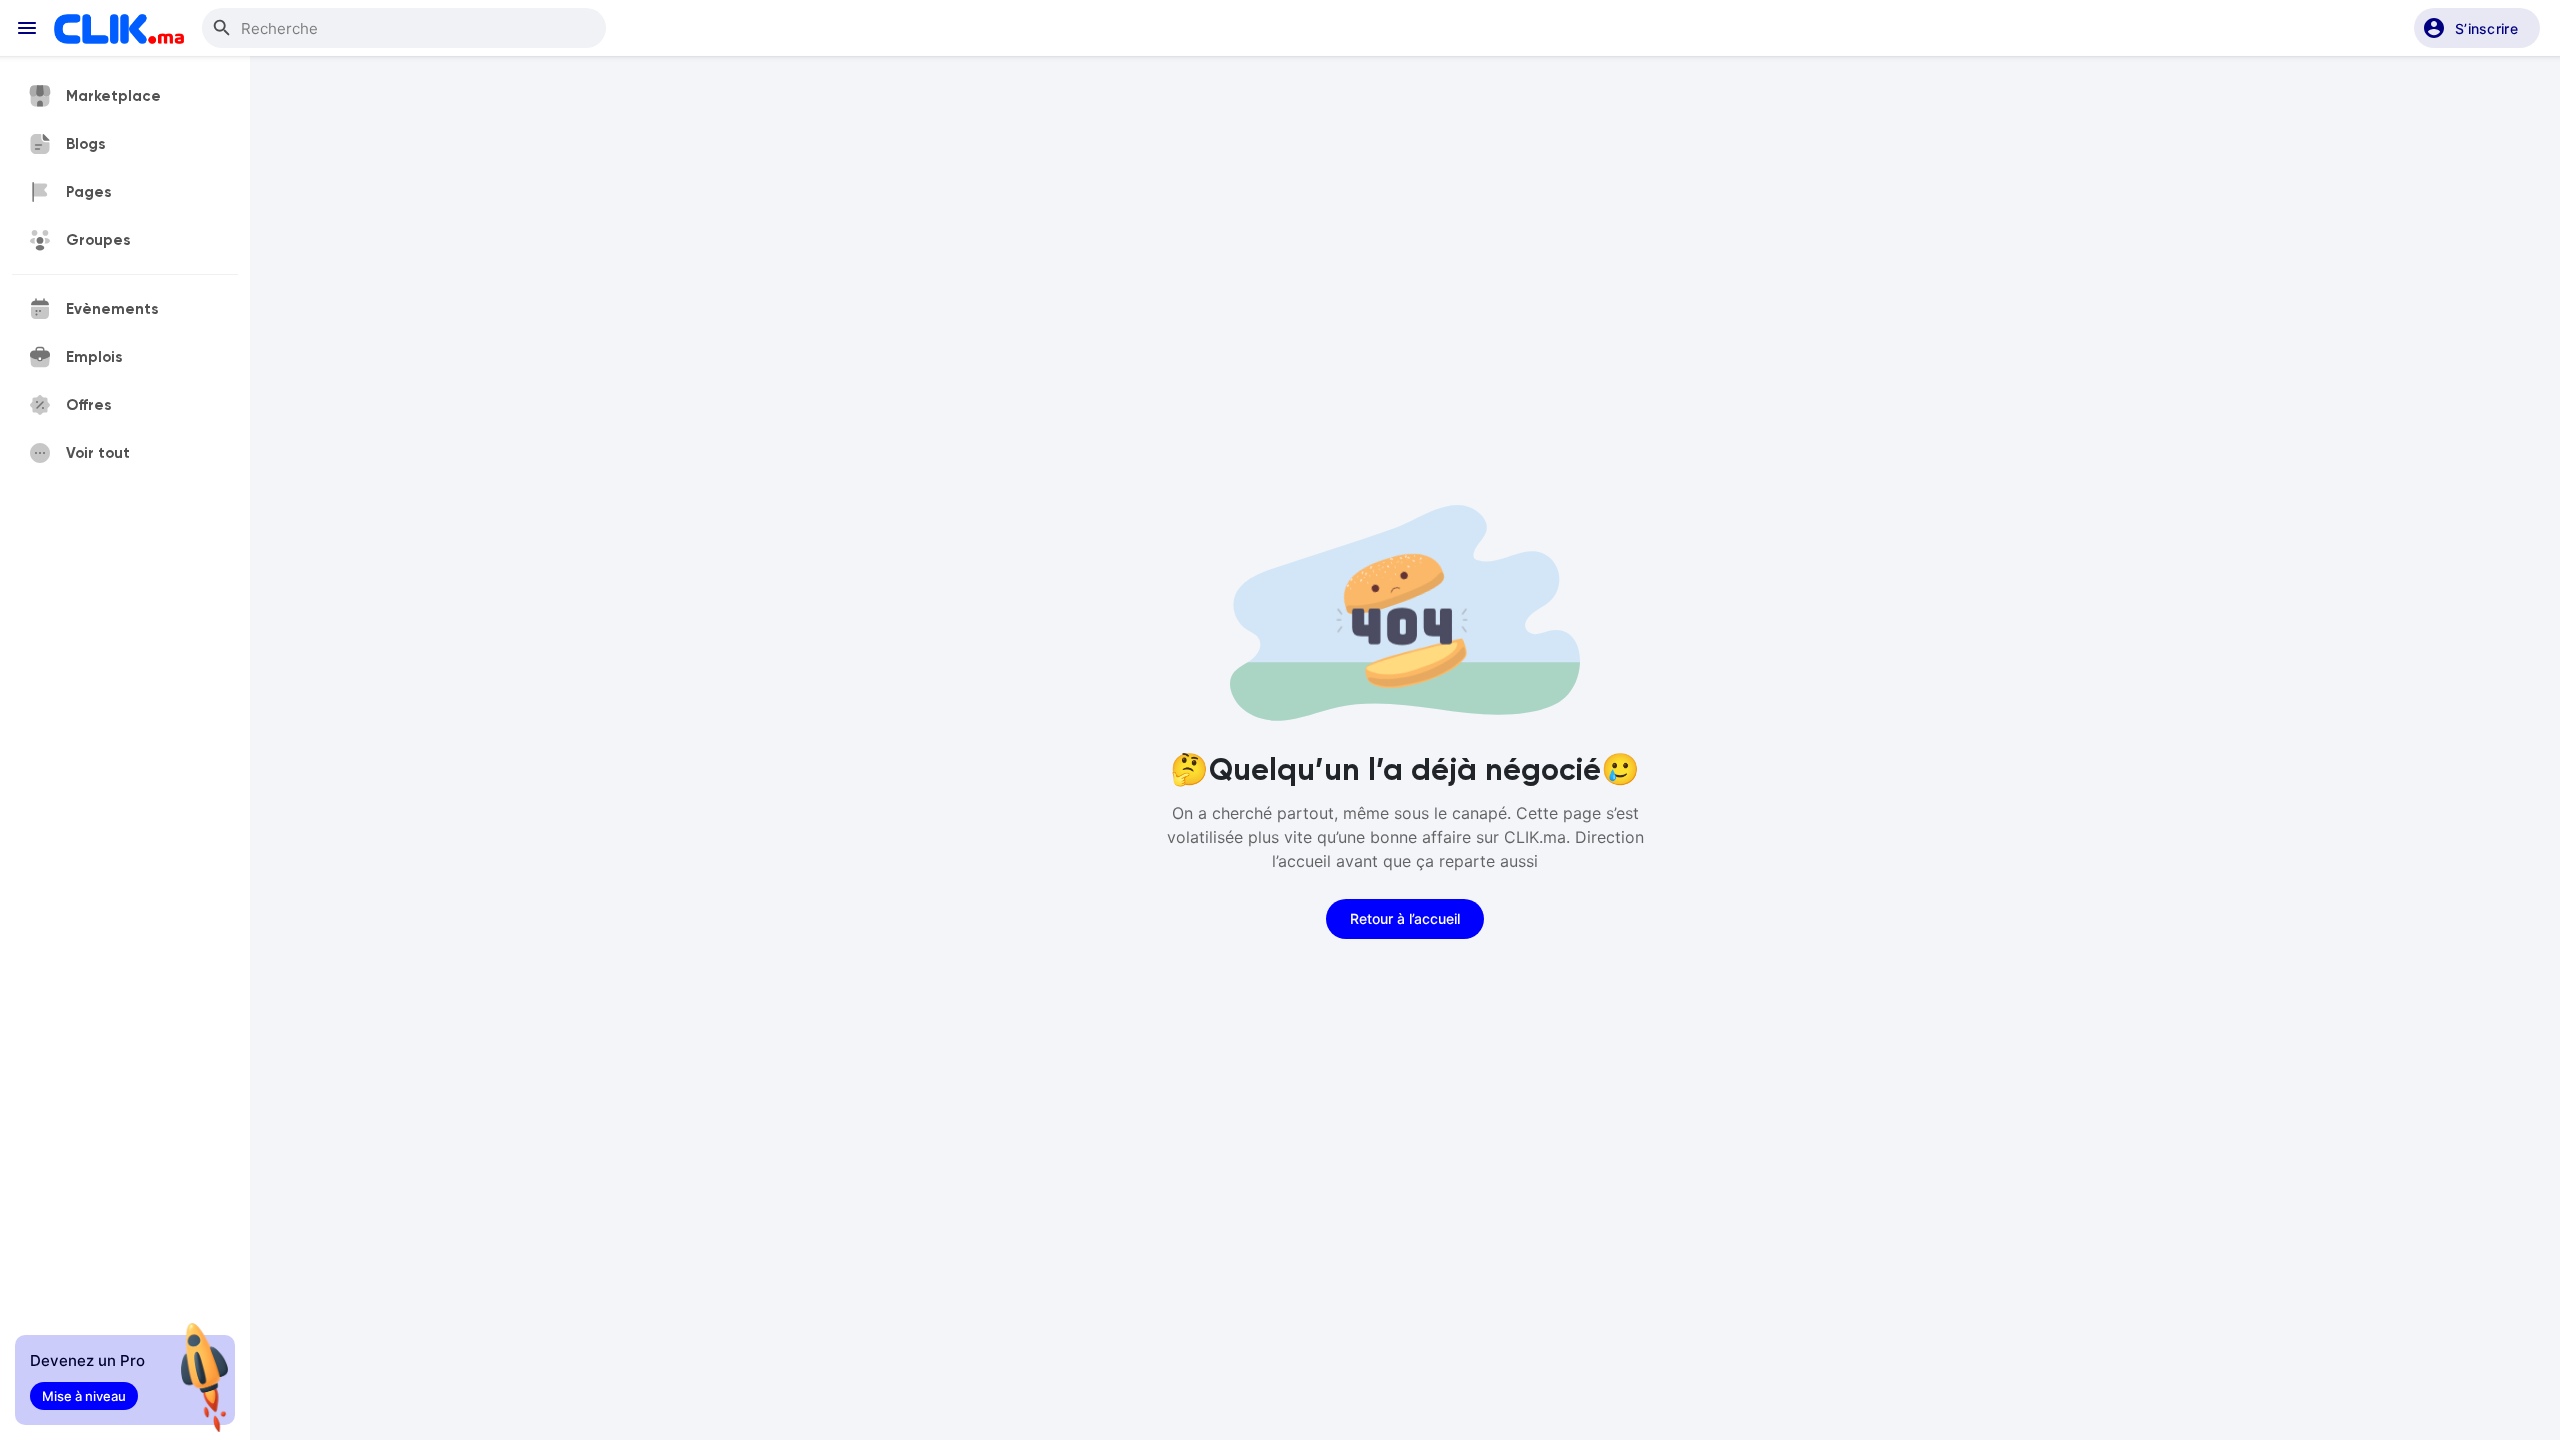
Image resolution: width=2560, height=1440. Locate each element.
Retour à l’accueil (1405, 918)
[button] (2477, 28)
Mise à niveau (84, 1396)
